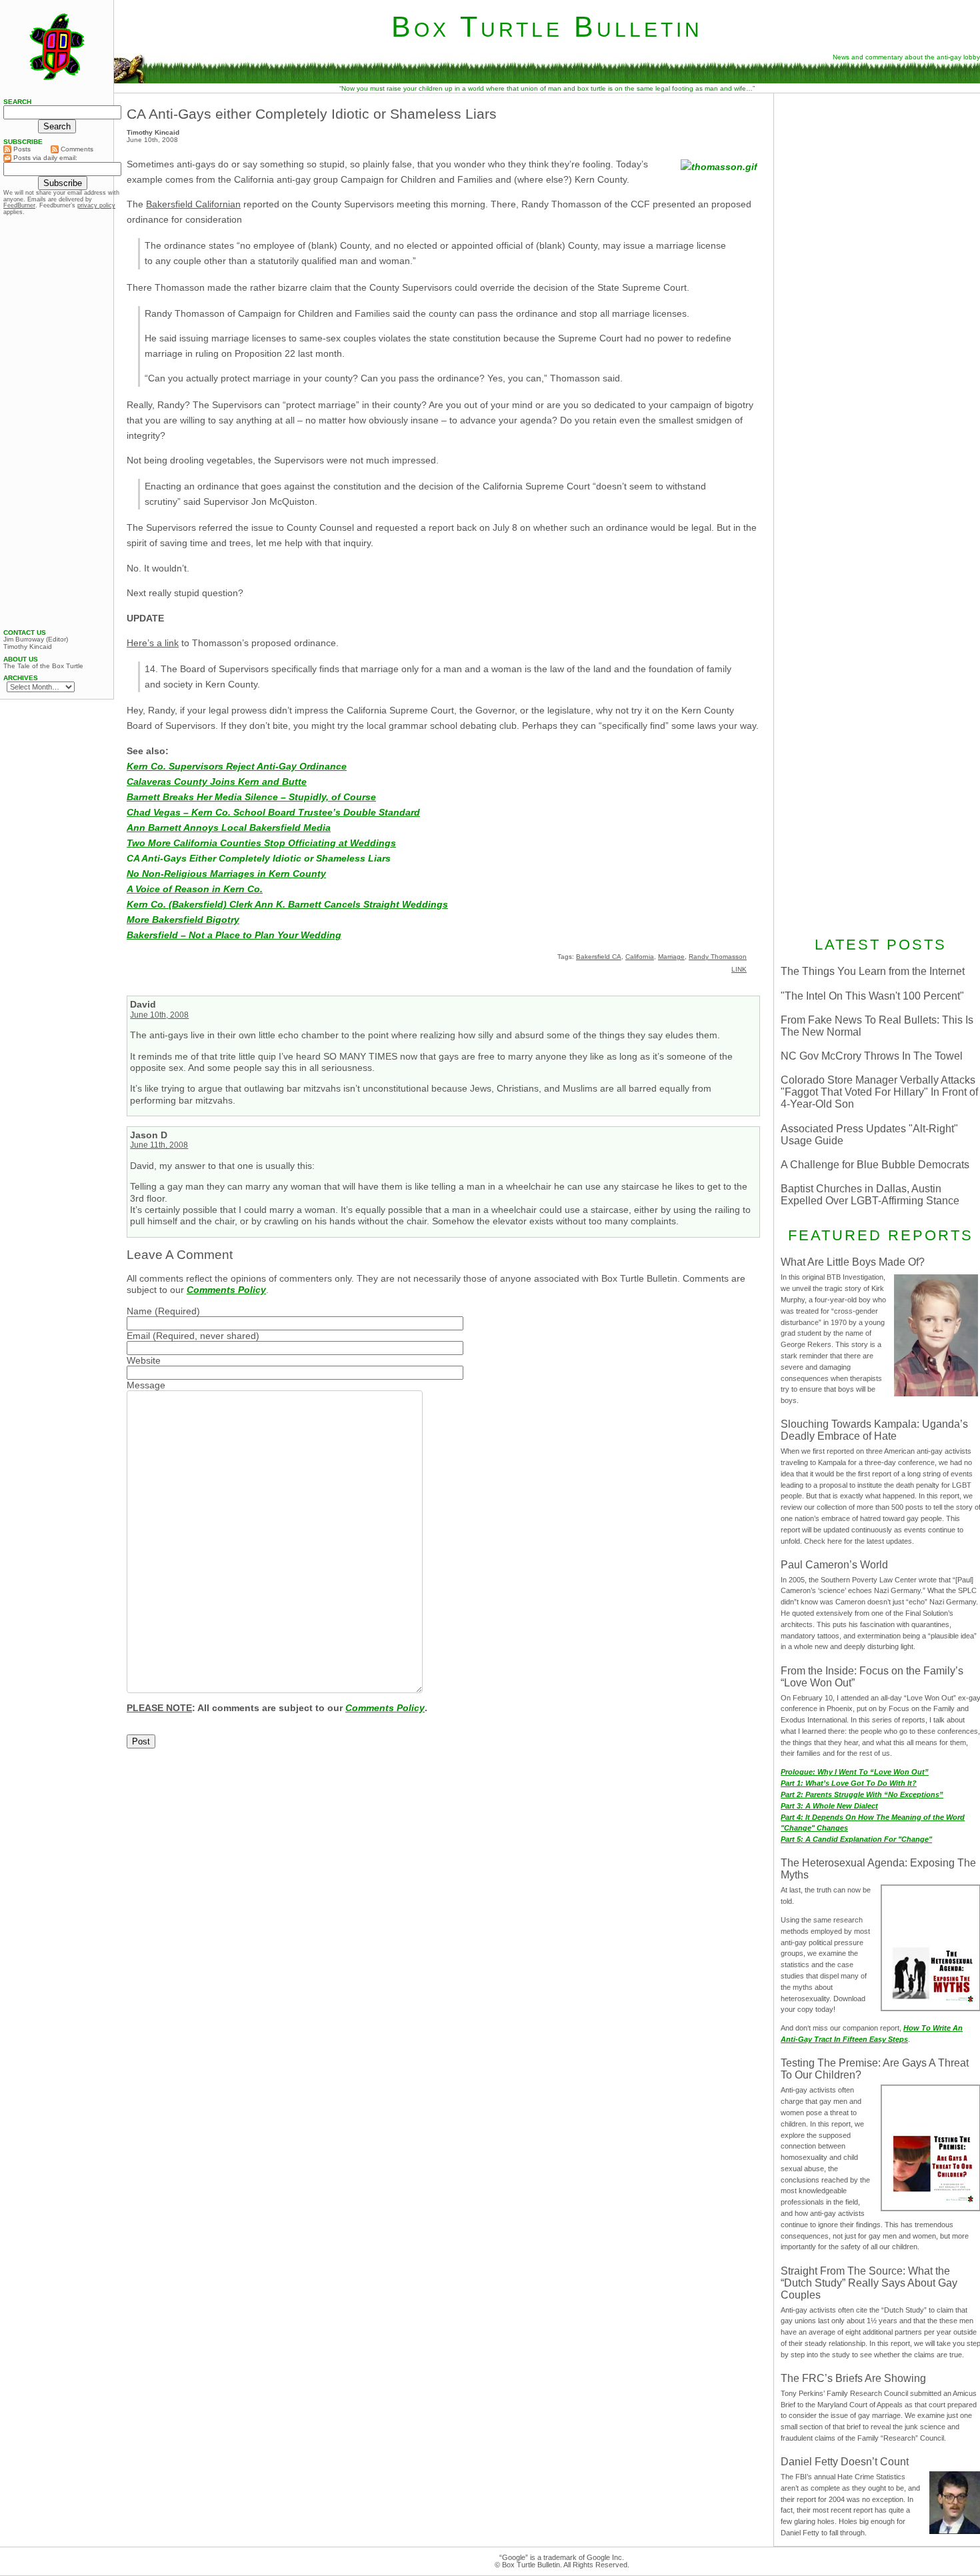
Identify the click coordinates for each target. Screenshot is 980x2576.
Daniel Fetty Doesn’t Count (845, 2462)
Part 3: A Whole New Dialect (829, 1806)
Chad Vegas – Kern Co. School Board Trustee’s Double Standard (273, 812)
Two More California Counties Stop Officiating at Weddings (261, 843)
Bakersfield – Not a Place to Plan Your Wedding (234, 935)
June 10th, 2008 (159, 1015)
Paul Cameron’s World (834, 1565)
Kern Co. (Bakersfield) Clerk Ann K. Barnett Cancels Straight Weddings (287, 904)
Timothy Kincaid (28, 647)
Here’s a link (153, 643)
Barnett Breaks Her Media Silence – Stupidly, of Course (251, 797)
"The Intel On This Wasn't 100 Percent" (872, 996)
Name (139, 1311)
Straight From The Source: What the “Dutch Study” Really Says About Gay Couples (869, 2283)
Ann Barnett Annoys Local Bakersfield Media (229, 828)
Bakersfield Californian (193, 204)
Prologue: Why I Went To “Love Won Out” (855, 1772)
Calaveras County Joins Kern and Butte (217, 782)
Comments (76, 149)
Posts (21, 149)
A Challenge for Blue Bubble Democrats (875, 1165)
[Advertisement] (57, 422)
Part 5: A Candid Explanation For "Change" (856, 1839)
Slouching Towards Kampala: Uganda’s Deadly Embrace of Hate (874, 1430)
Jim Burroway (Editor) (36, 639)
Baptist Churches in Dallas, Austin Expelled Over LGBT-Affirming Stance (870, 1195)
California (640, 957)
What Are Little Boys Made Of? (853, 1262)
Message (146, 1385)
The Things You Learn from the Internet (873, 971)
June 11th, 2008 (159, 1145)
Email (138, 1336)
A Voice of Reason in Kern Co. (195, 889)
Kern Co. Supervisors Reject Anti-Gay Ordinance (237, 766)
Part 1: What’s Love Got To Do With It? (849, 1783)
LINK (739, 969)
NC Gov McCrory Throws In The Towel (872, 1056)
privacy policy (96, 205)
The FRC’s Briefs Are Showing (853, 2378)
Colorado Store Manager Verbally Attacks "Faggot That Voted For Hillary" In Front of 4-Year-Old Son (879, 1092)
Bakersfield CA (599, 957)
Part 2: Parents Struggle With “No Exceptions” (862, 1794)
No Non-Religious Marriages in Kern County (226, 874)
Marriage (671, 957)
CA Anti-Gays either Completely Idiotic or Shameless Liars (312, 114)
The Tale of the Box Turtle (43, 666)
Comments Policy (226, 1290)
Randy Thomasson (718, 957)
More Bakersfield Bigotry (183, 920)
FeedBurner (19, 205)
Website (144, 1360)
